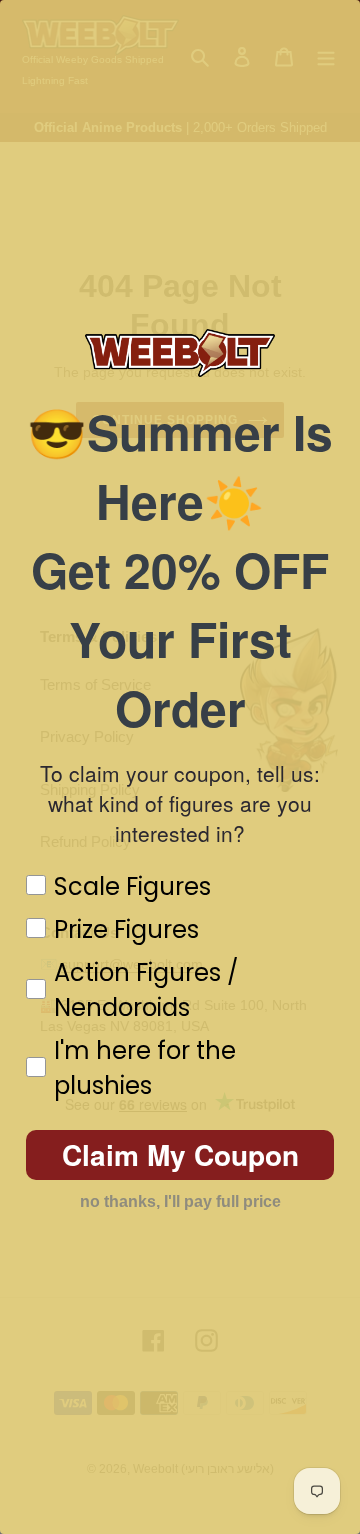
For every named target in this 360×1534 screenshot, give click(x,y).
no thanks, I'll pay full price (180, 1201)
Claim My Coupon (180, 1154)
